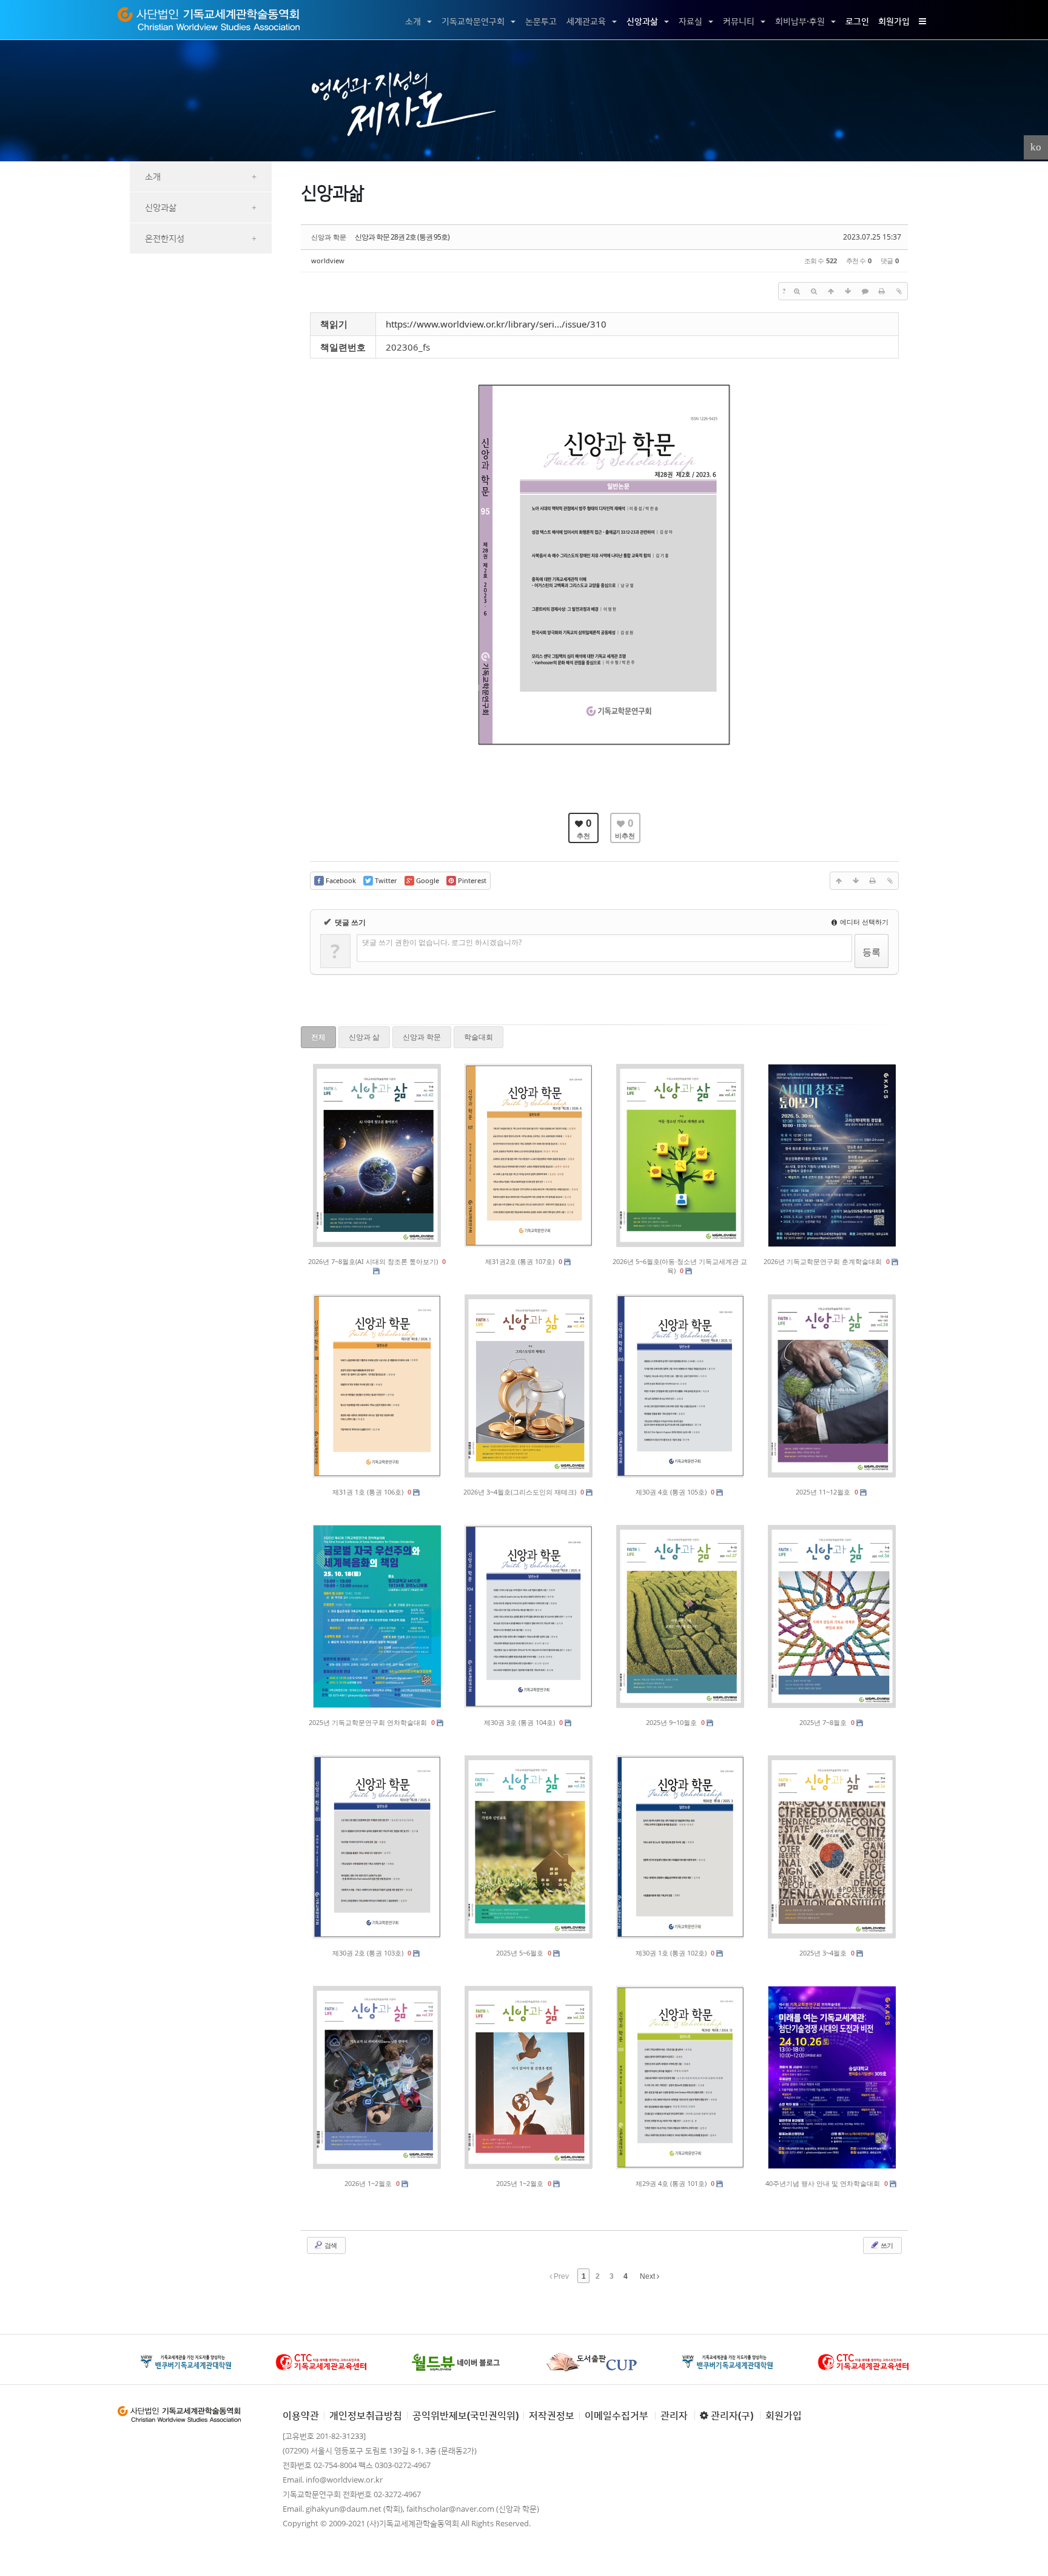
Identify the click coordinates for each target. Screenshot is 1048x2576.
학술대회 (479, 1037)
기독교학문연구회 (473, 21)
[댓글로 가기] (865, 291)
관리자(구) (731, 2415)
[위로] (831, 291)
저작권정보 (552, 2415)
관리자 (674, 2415)
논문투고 (541, 21)
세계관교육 (586, 21)
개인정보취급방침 (366, 2415)
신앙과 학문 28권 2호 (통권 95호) (402, 237)
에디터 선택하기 (863, 922)
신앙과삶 (642, 21)
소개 (413, 21)
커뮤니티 (739, 21)
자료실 (690, 21)
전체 (318, 1037)
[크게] (797, 291)
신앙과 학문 (422, 1037)
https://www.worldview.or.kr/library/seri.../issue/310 (496, 324)
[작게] (814, 291)
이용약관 (301, 2415)
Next (648, 2276)
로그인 (857, 21)
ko (1036, 147)
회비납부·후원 (800, 21)
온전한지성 (201, 238)
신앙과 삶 (364, 1037)
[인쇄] (882, 291)
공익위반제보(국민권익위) (465, 2415)
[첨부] (899, 291)
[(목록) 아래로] (848, 291)
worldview (328, 261)
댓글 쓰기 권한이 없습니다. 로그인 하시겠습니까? (442, 942)
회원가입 (894, 21)
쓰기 (886, 2245)
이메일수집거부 (616, 2415)
